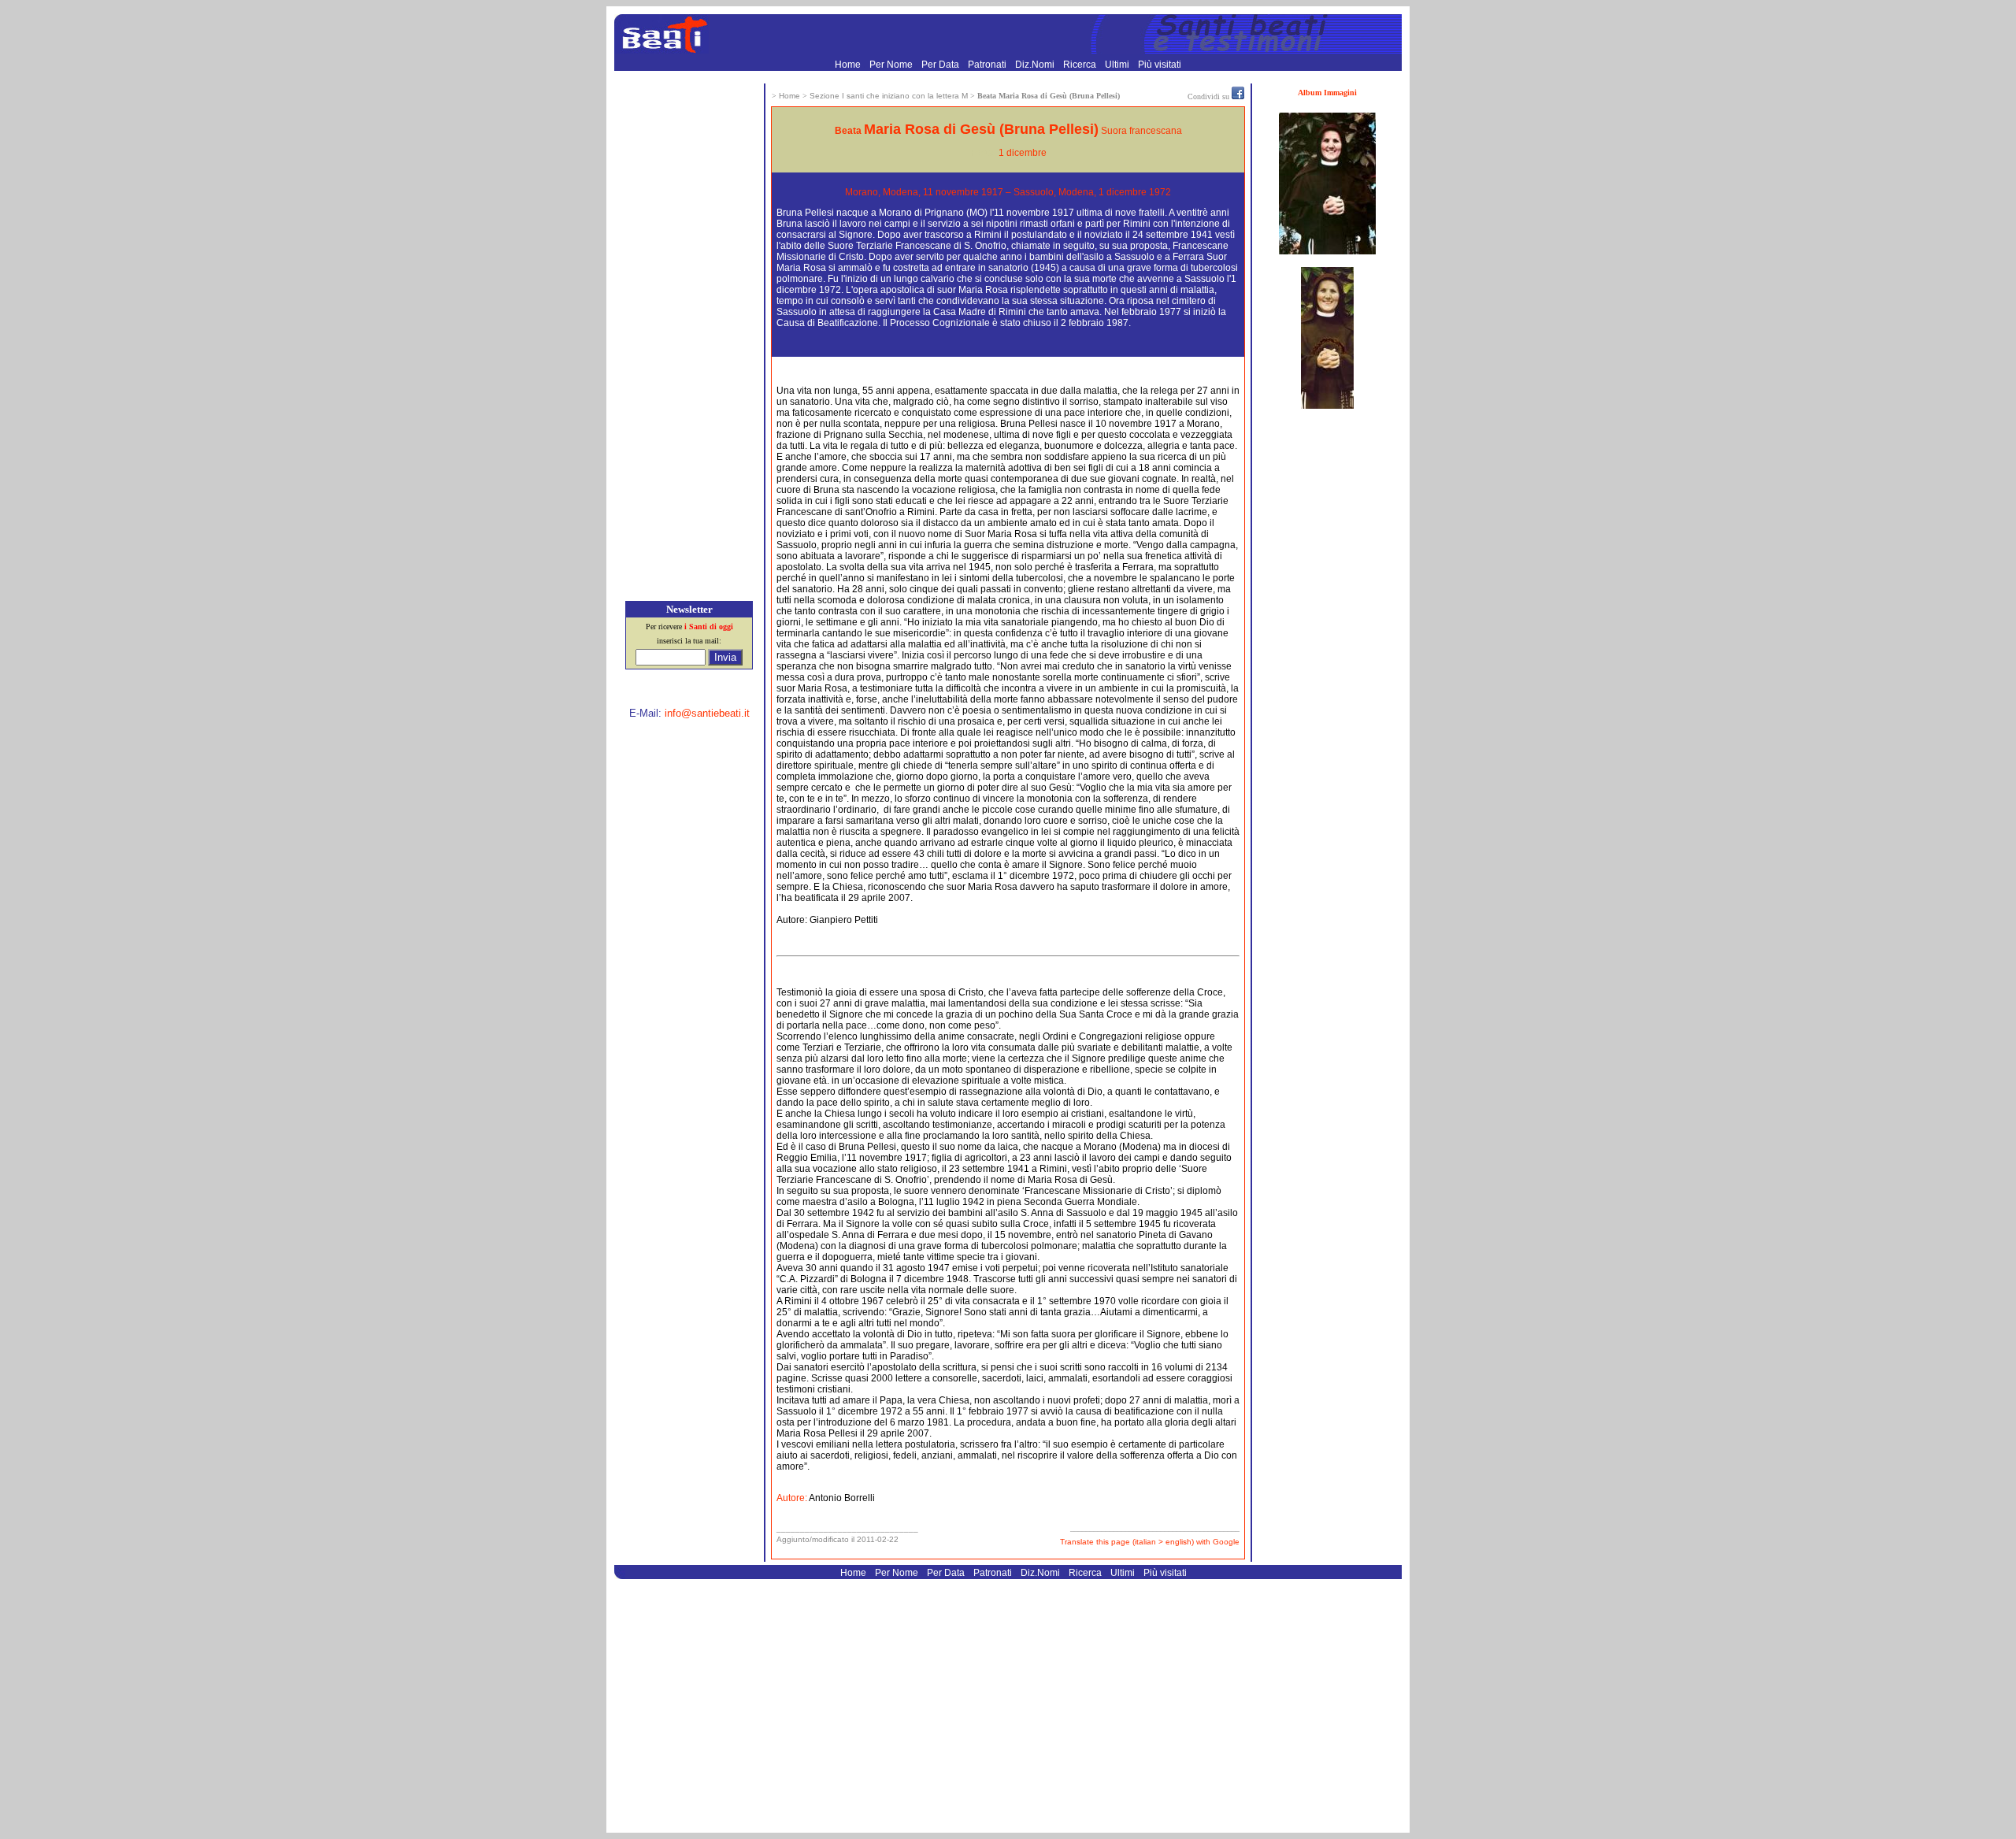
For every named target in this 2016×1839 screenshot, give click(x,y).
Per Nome (892, 65)
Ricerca (1081, 65)
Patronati (988, 65)
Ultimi (1118, 65)
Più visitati (1160, 65)
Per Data (941, 65)
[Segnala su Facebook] (1238, 96)
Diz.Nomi (1036, 65)
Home (849, 65)
